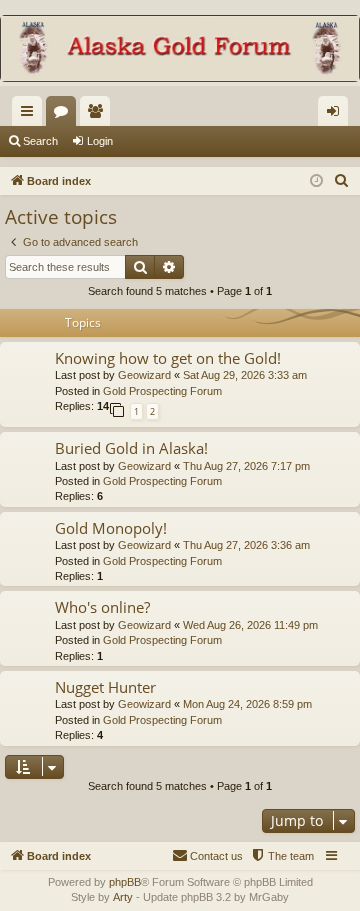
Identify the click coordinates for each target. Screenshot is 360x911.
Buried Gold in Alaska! (131, 448)
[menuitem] (342, 181)
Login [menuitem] (337, 115)
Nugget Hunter (105, 687)
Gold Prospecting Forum (162, 391)
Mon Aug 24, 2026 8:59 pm (247, 704)
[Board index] (180, 50)
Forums (65, 115)
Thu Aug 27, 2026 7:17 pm (246, 466)
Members (99, 115)
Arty (123, 897)
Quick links (31, 115)
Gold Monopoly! (111, 528)
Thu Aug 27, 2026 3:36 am (246, 545)
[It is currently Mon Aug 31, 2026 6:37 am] (316, 181)
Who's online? (102, 607)
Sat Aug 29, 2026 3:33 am (245, 375)
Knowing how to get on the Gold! (168, 358)
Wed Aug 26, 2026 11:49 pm (250, 625)
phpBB (125, 882)
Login (100, 141)
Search (40, 141)
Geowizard (144, 375)
